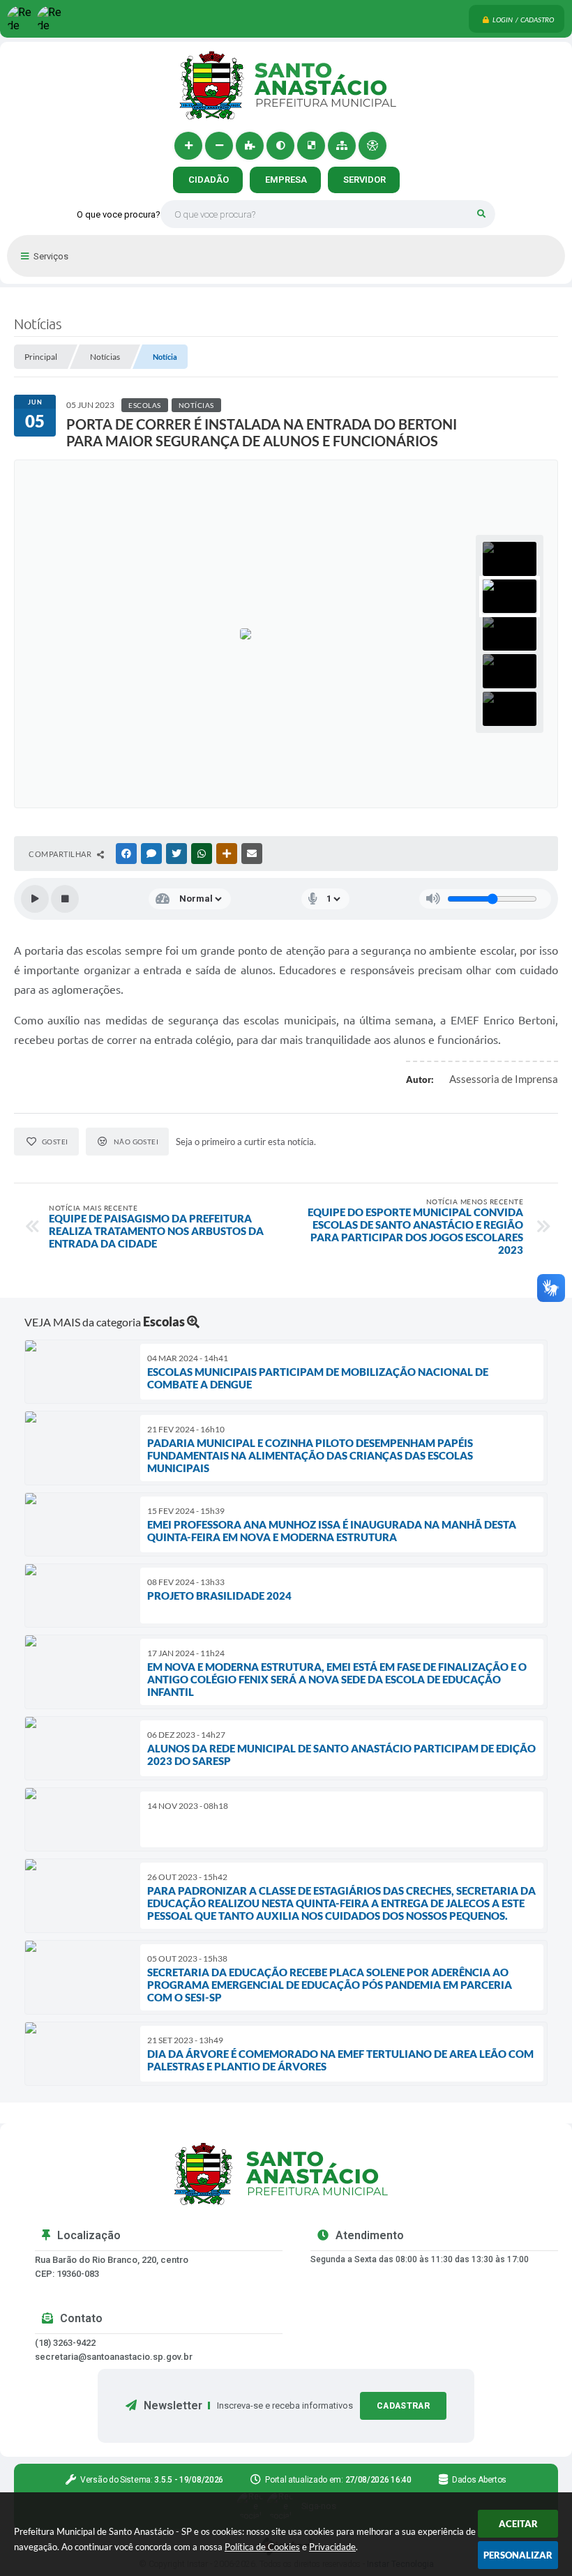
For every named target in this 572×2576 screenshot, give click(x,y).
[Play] (35, 899)
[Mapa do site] (342, 146)
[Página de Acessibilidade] (372, 146)
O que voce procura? (119, 214)
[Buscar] (481, 214)
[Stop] (65, 899)
